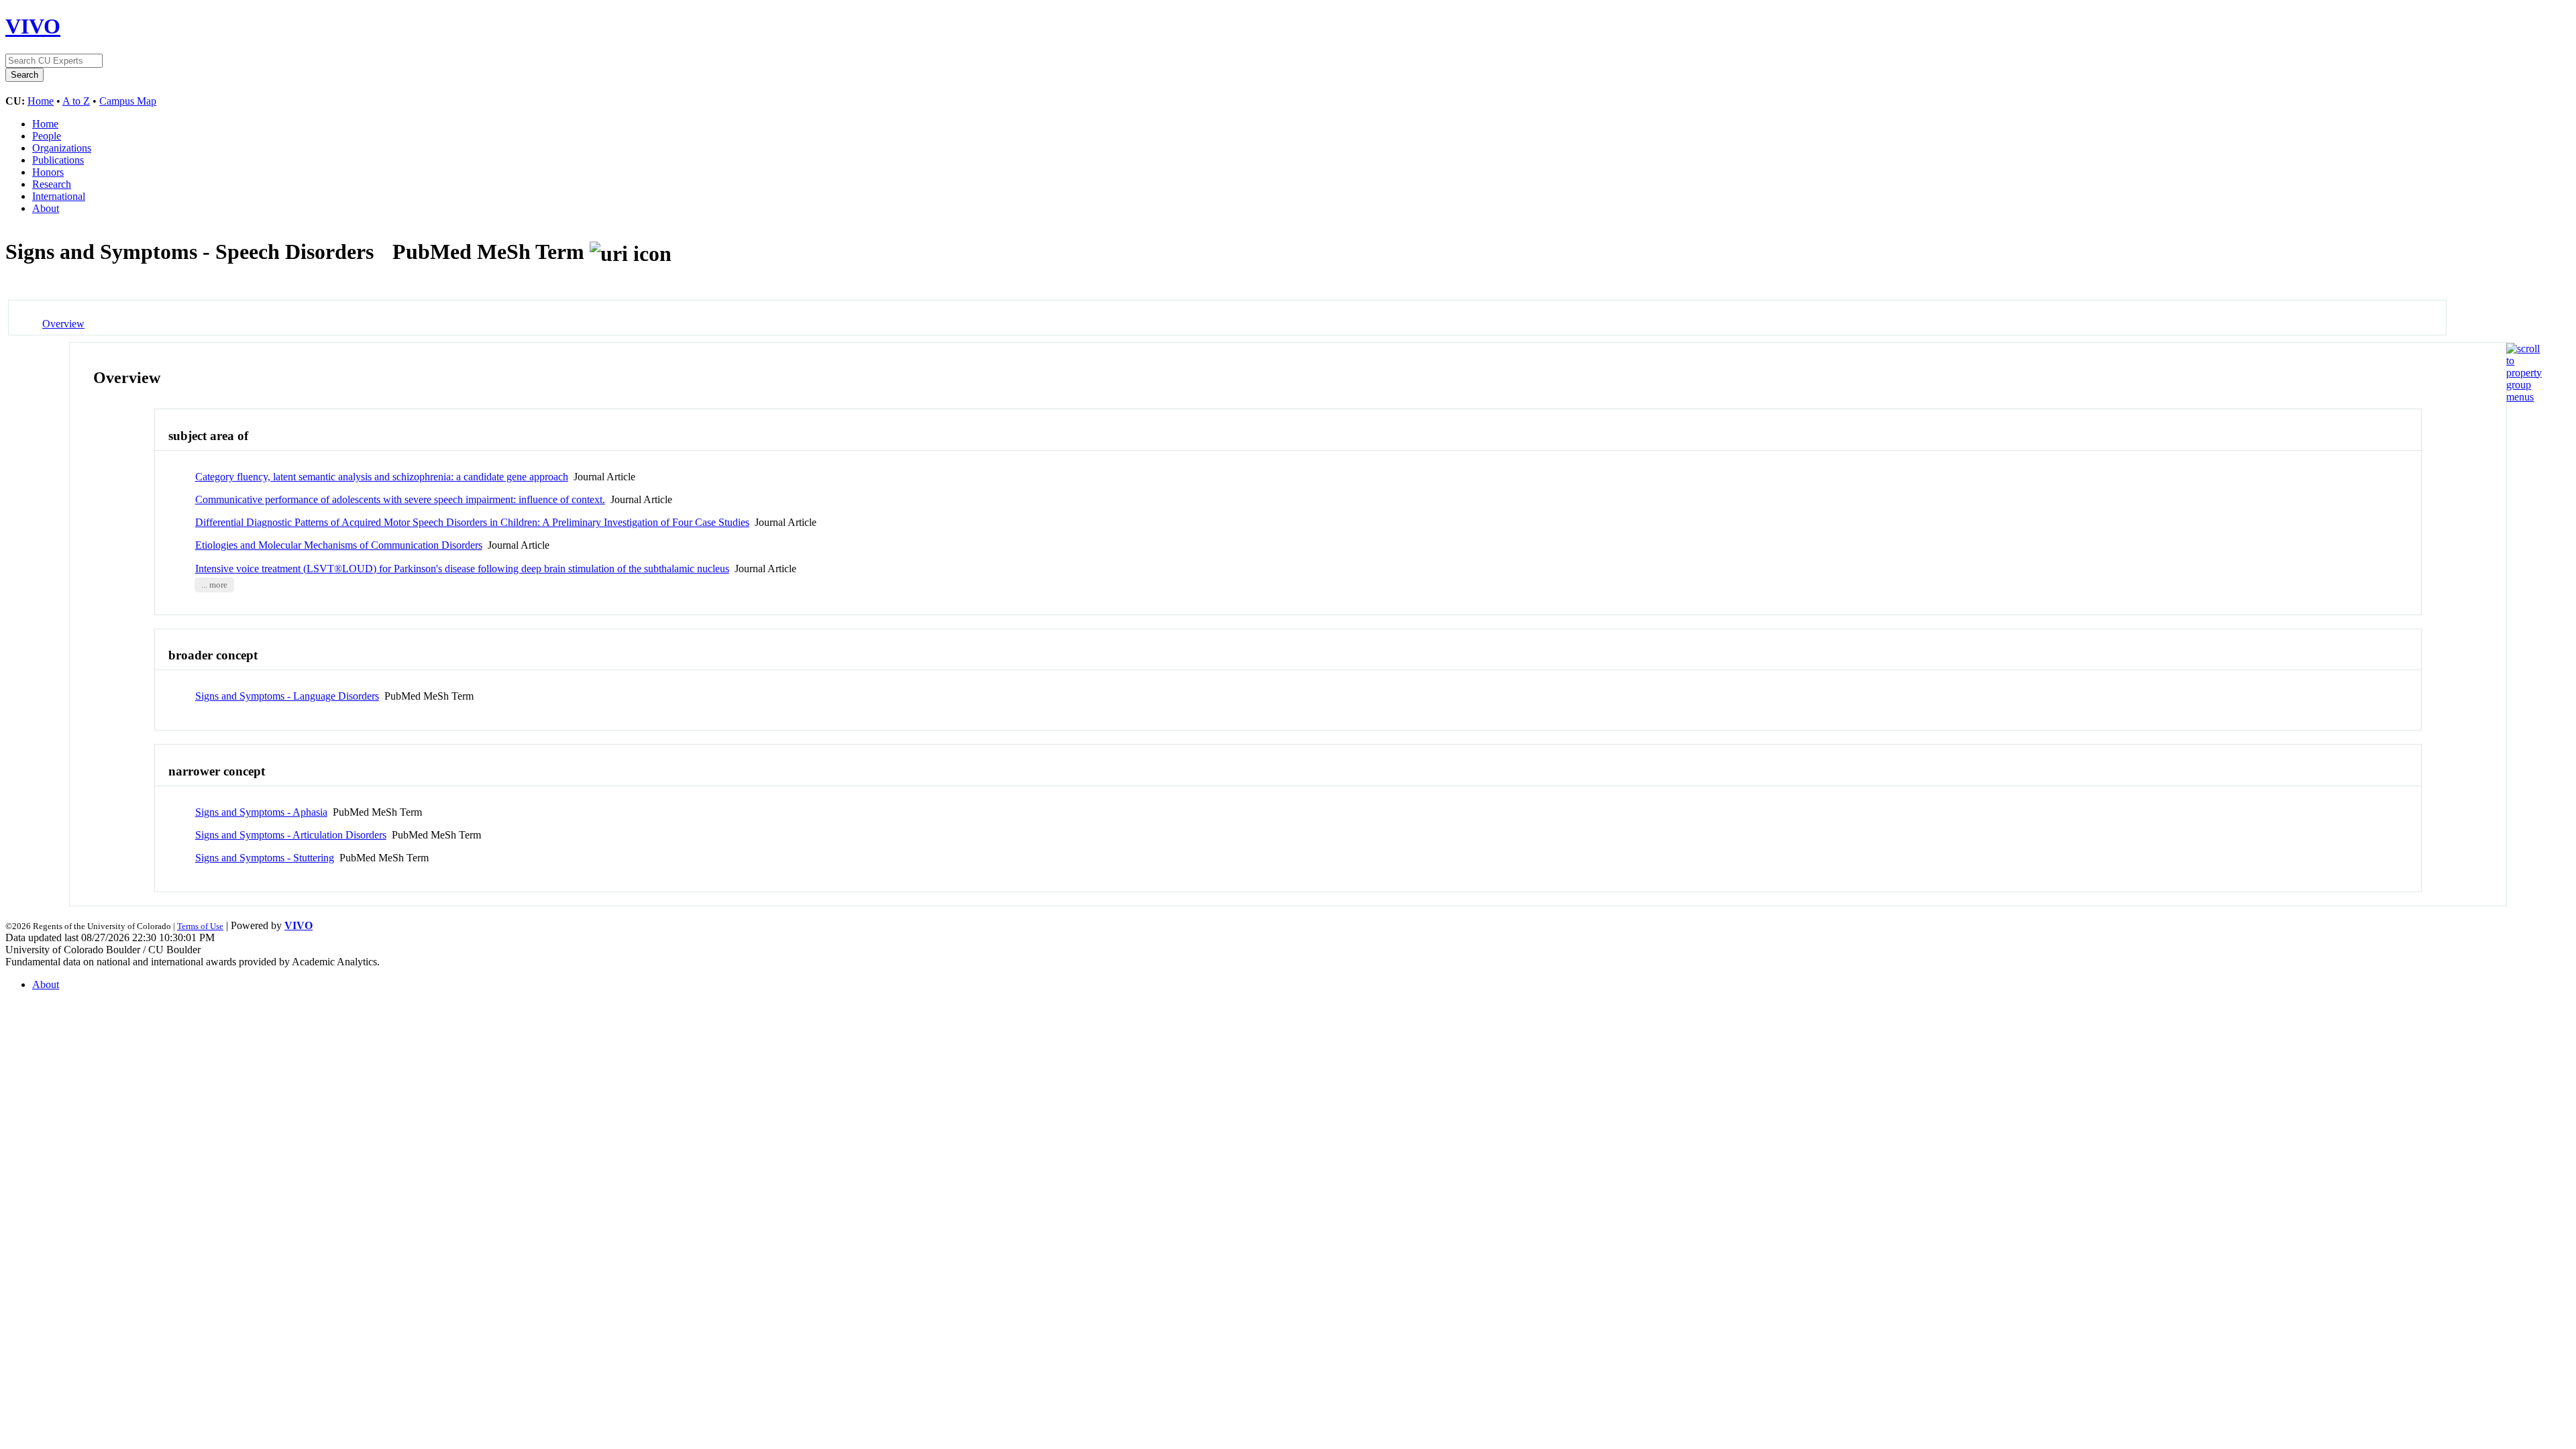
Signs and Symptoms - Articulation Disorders (291, 835)
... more (214, 585)
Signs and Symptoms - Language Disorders (287, 696)
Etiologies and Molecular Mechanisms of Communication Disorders (339, 545)
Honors (48, 172)
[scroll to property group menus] (2524, 397)
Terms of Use (200, 926)
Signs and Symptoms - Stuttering (265, 858)
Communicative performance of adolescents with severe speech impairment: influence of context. (400, 499)
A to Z (76, 101)
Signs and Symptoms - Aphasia (261, 812)
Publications (58, 160)
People (47, 136)
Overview (63, 324)
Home (41, 101)
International (59, 196)
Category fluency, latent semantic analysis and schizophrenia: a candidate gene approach (382, 477)
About (46, 208)
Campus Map (128, 101)
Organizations (62, 148)
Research (52, 184)
